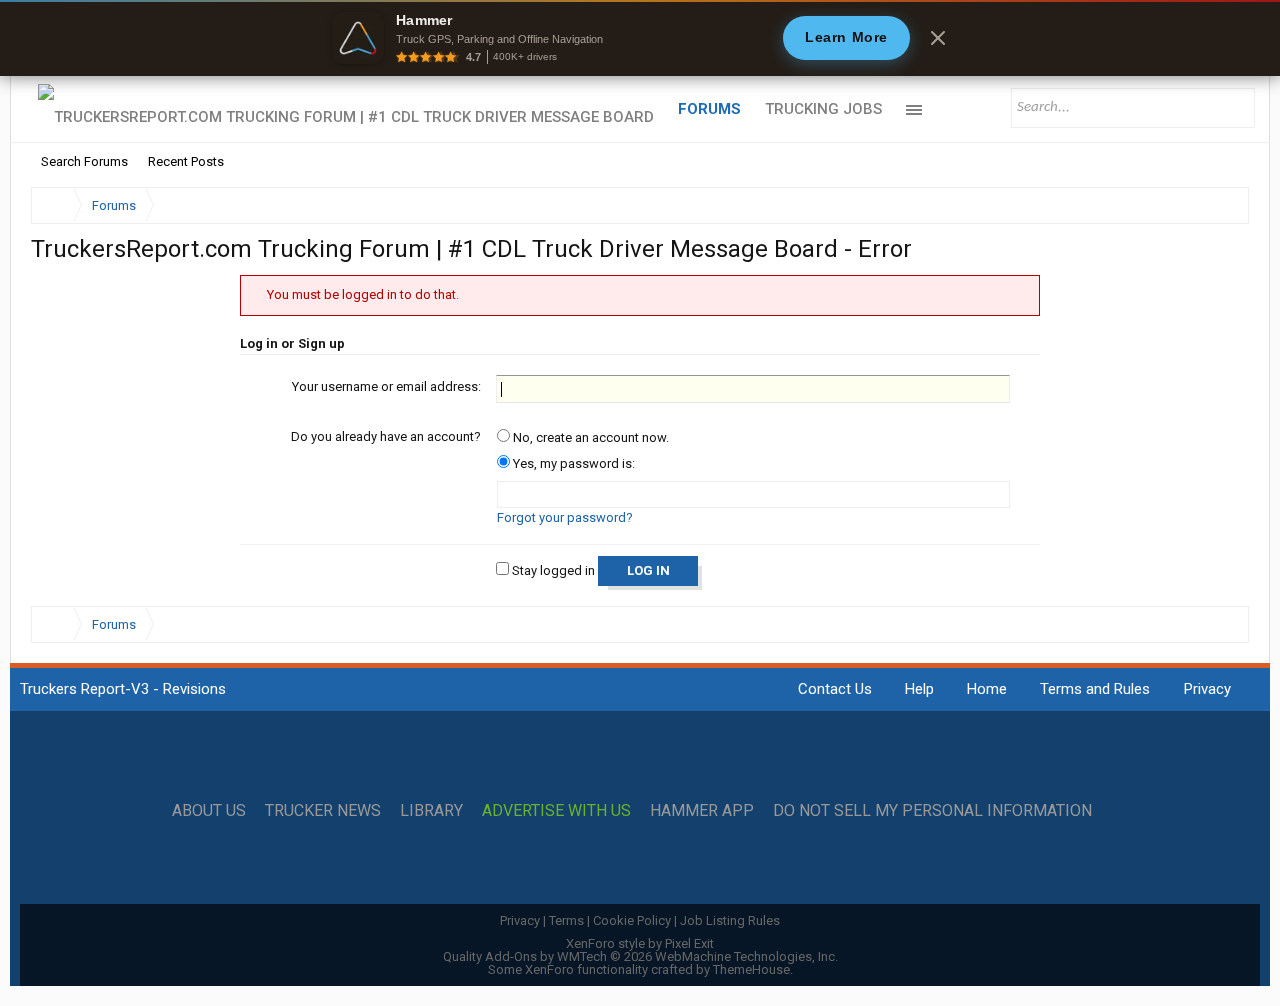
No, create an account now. (589, 437)
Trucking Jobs (823, 109)
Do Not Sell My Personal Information (932, 811)
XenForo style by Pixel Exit (640, 943)
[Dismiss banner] (938, 38)
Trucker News (323, 811)
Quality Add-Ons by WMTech (640, 956)
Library (431, 811)
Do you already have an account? (386, 436)
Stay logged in (552, 570)
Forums (709, 109)
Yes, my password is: (572, 463)
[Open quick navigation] (1220, 205)
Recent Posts (186, 161)
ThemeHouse (751, 969)
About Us (209, 811)
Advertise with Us (556, 811)
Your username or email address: (386, 386)
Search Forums (84, 161)
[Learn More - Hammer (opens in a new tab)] (640, 38)
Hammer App (702, 811)
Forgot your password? (565, 517)
